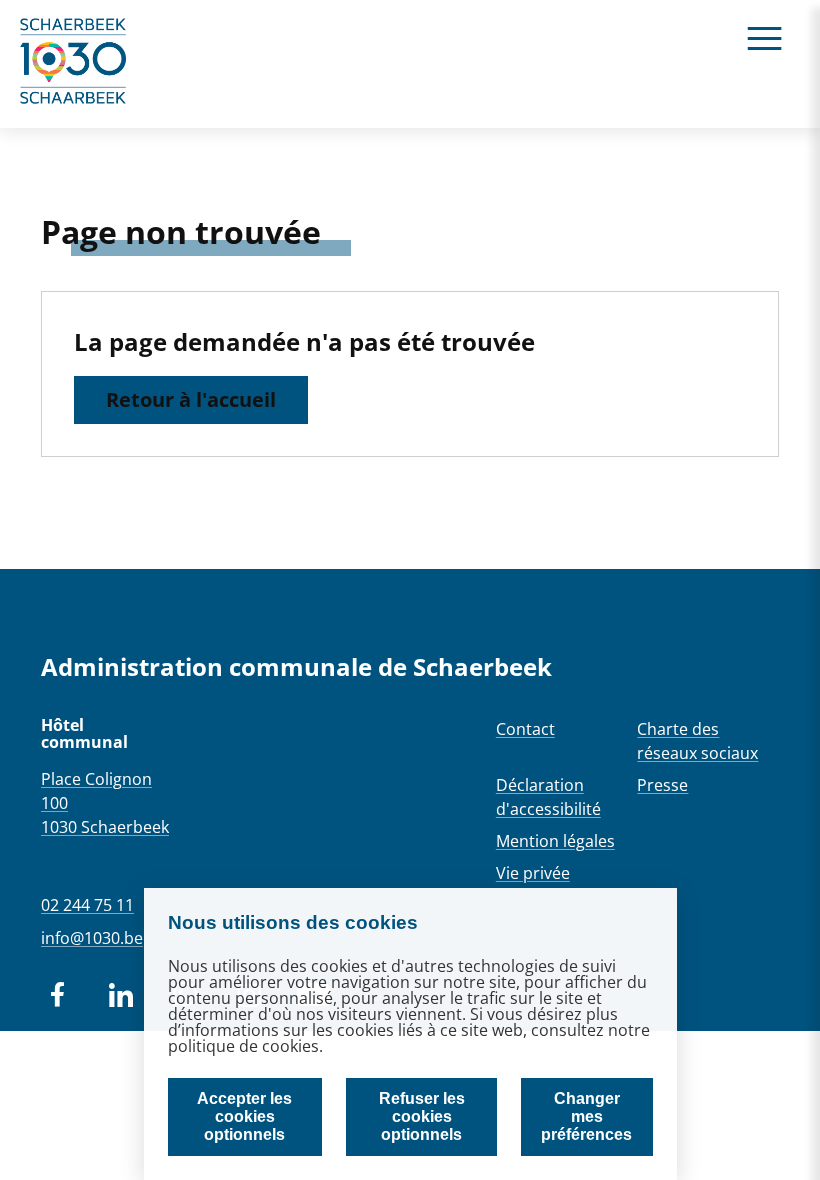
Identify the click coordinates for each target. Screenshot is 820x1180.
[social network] (57, 995)
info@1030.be (92, 938)
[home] (74, 64)
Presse (662, 785)
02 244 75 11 (87, 905)
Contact (525, 729)
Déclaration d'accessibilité (548, 797)
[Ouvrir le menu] (764, 37)
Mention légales (555, 841)
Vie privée (533, 873)
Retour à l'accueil (191, 399)
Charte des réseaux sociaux (697, 741)
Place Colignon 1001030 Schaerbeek (105, 803)
